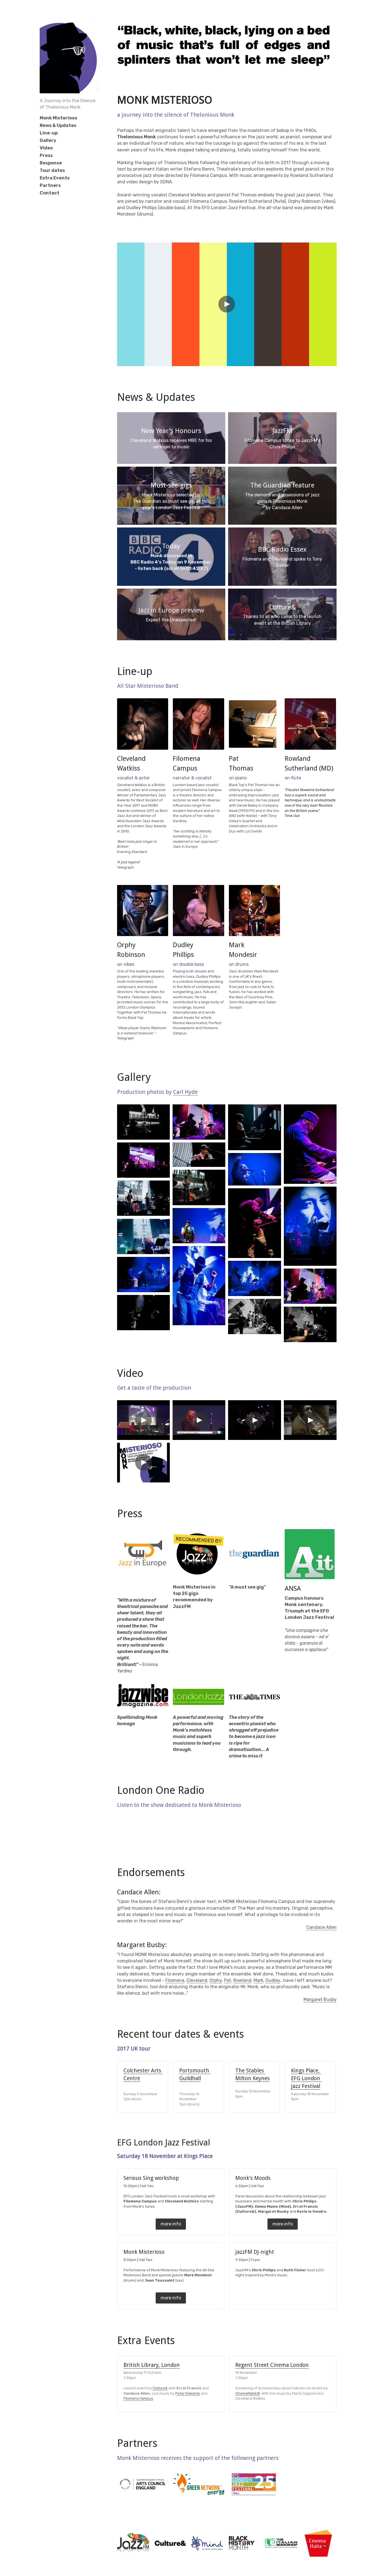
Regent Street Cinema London (272, 2365)
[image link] (143, 724)
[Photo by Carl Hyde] (143, 1122)
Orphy (216, 1980)
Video (46, 148)
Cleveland (197, 1980)
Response (51, 163)
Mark (258, 1980)
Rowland (242, 1980)
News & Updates (58, 125)
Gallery (48, 140)
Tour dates (52, 170)
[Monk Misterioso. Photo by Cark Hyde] (254, 1127)
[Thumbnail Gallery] (199, 1122)
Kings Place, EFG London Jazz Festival (306, 2078)
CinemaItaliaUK (248, 2393)
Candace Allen (321, 1927)
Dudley (273, 1980)
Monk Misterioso (58, 118)
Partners (50, 185)
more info (171, 2224)
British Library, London (152, 2365)
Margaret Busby (320, 1999)
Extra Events (55, 178)
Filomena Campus (138, 2398)
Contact (50, 193)
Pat (228, 1980)
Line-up (49, 133)
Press (46, 155)
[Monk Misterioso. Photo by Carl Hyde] (143, 1160)
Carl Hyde (185, 1092)
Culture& (160, 2388)
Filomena (175, 1980)
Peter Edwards (188, 2393)
